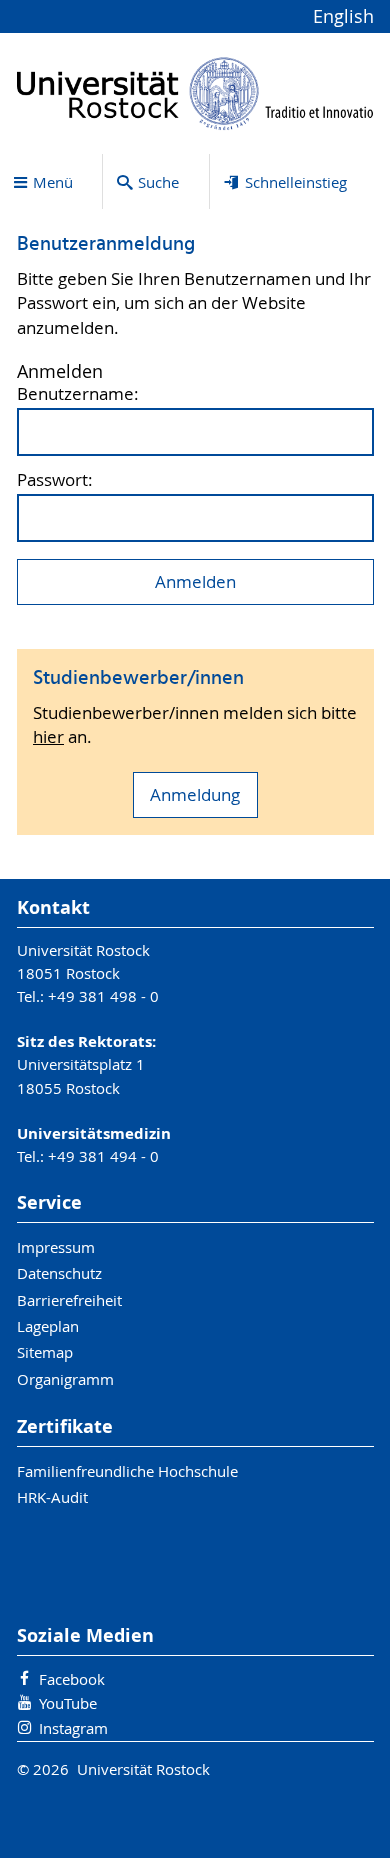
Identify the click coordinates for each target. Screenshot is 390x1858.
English (343, 16)
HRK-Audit (52, 1497)
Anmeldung (195, 795)
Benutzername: (78, 394)
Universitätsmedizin (94, 1133)
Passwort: (55, 480)
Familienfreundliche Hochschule (127, 1471)
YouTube (68, 1703)
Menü (53, 182)
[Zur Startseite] (195, 93)
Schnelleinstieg (296, 182)
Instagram (73, 1728)
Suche (158, 182)
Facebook (72, 1679)
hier (48, 737)
